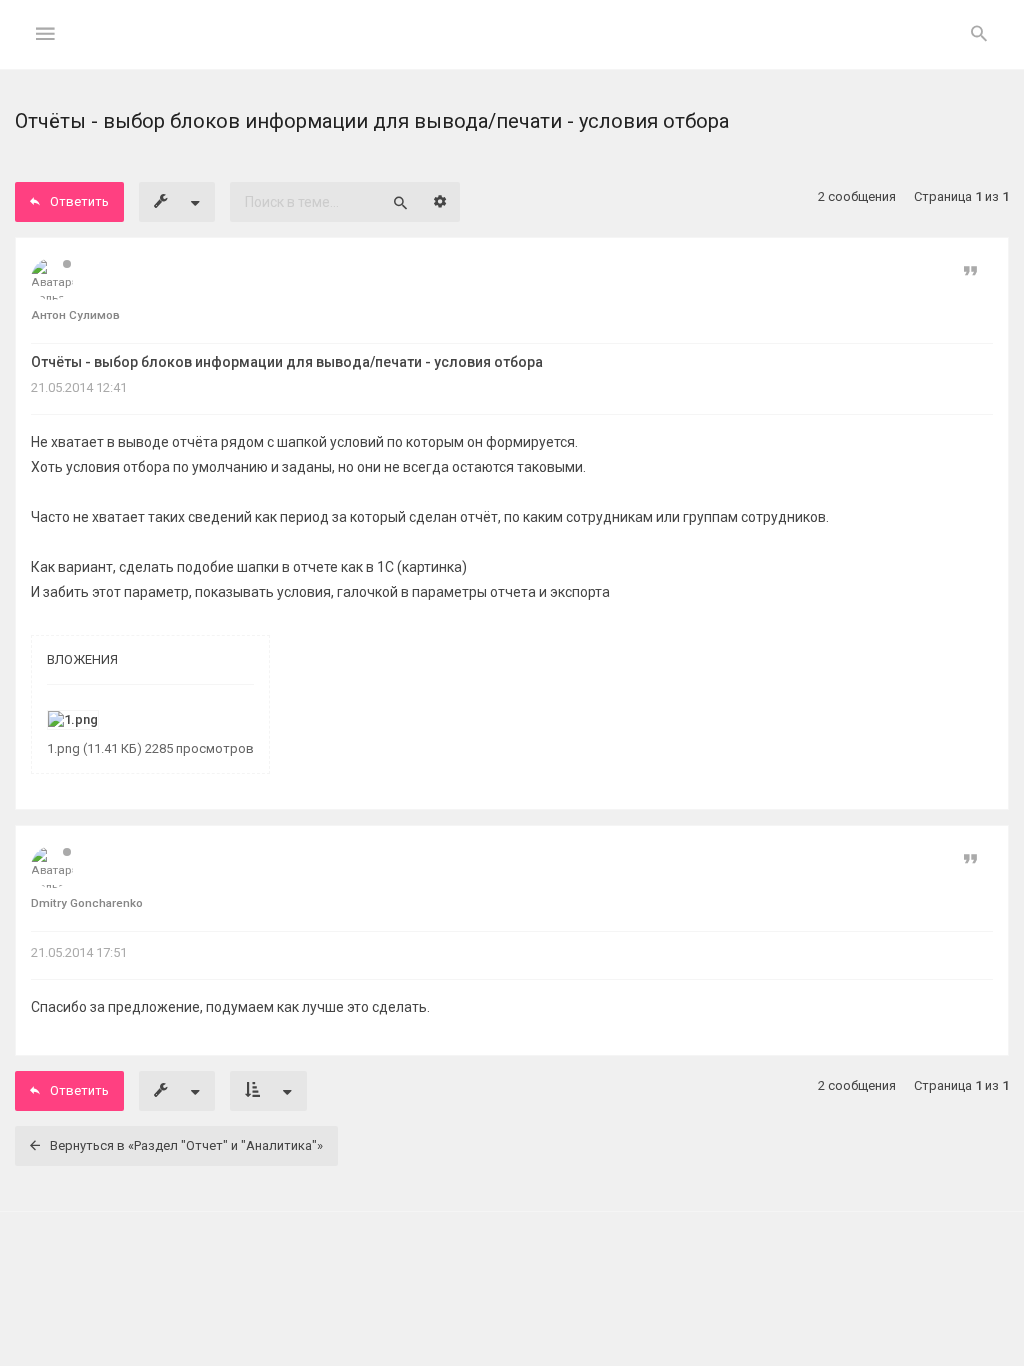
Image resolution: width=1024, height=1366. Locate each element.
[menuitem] (979, 35)
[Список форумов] (512, 50)
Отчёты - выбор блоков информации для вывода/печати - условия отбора (287, 362)
